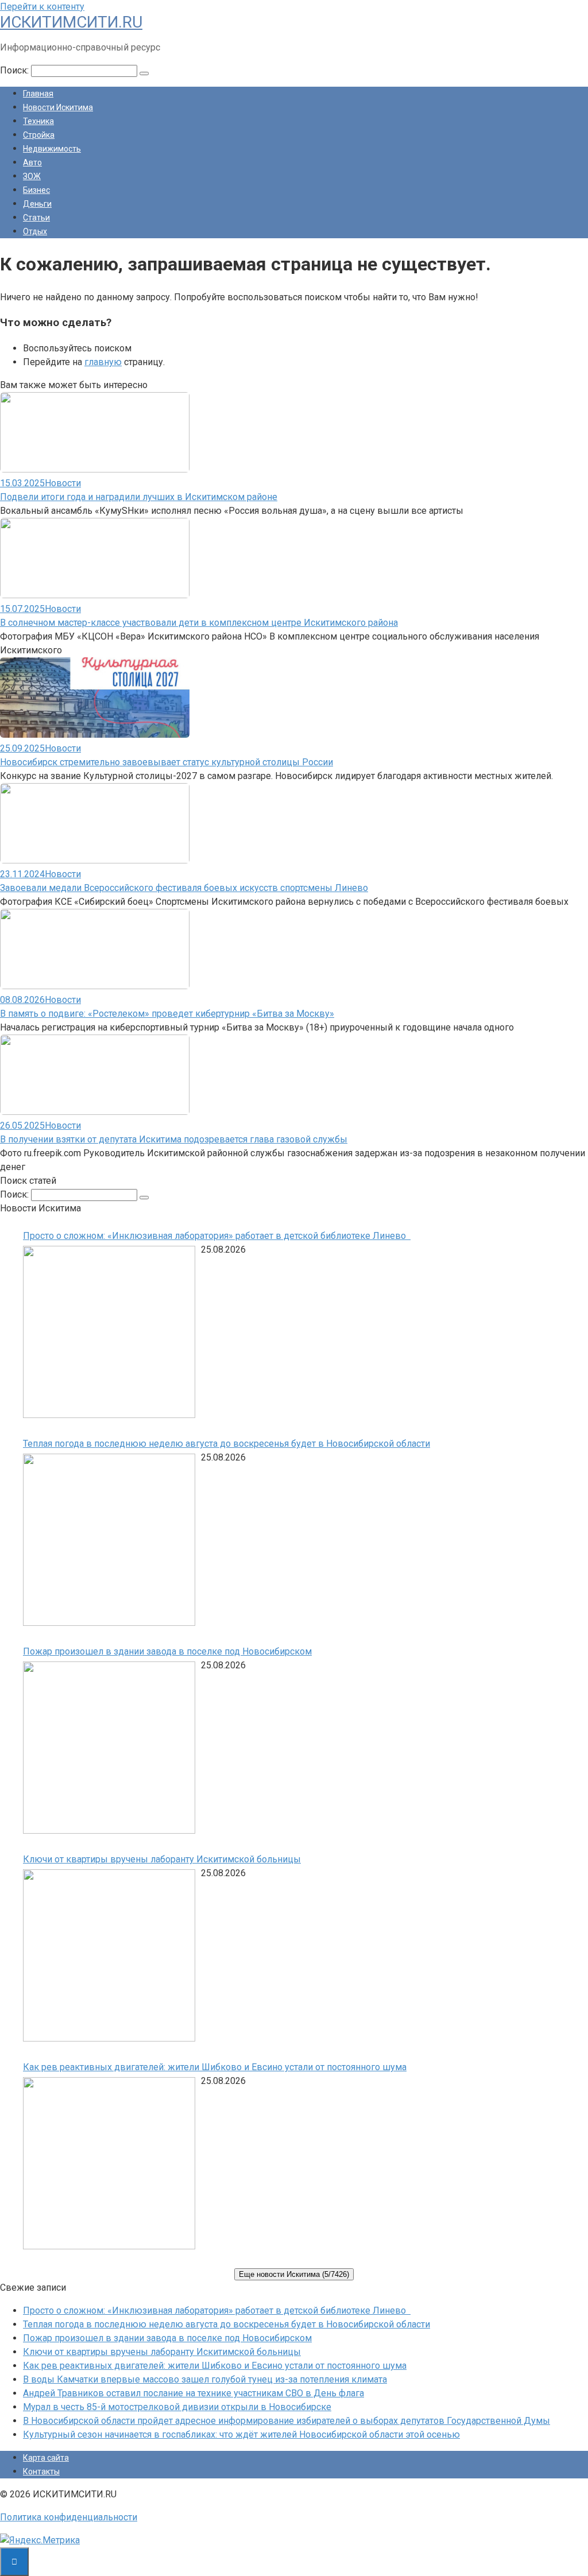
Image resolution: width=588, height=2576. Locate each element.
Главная (38, 94)
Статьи (36, 218)
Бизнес (36, 190)
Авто (32, 162)
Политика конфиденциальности (69, 2517)
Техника (38, 121)
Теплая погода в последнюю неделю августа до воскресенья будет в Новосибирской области (227, 1444)
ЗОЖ (32, 176)
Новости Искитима (58, 107)
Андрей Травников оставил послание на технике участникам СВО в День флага (194, 2393)
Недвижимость (52, 149)
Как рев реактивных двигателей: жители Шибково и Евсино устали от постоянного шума (215, 2067)
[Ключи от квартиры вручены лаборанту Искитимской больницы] (109, 1957)
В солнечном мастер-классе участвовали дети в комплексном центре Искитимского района (199, 623)
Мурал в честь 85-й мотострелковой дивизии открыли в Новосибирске (177, 2407)
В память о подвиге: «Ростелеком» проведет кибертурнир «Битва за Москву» (167, 1014)
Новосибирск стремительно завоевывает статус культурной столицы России (167, 762)
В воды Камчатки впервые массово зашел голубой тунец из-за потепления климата (205, 2379)
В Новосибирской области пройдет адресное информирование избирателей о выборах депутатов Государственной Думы (287, 2421)
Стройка (39, 135)
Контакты (41, 2472)
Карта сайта (46, 2458)
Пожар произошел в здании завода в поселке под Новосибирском (167, 1651)
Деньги (37, 204)
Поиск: (16, 70)
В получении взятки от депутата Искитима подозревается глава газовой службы (174, 1139)
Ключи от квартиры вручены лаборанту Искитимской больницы (162, 1859)
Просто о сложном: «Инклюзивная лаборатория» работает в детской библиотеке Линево (217, 1236)
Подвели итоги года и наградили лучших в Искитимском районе (139, 497)
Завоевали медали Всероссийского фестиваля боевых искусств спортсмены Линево (184, 888)
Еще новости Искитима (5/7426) (294, 2274)
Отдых (35, 231)
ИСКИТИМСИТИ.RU (71, 22)
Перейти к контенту (42, 7)
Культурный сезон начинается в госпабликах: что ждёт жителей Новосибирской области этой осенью (241, 2434)
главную (103, 362)
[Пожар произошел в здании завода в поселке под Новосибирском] (109, 1750)
